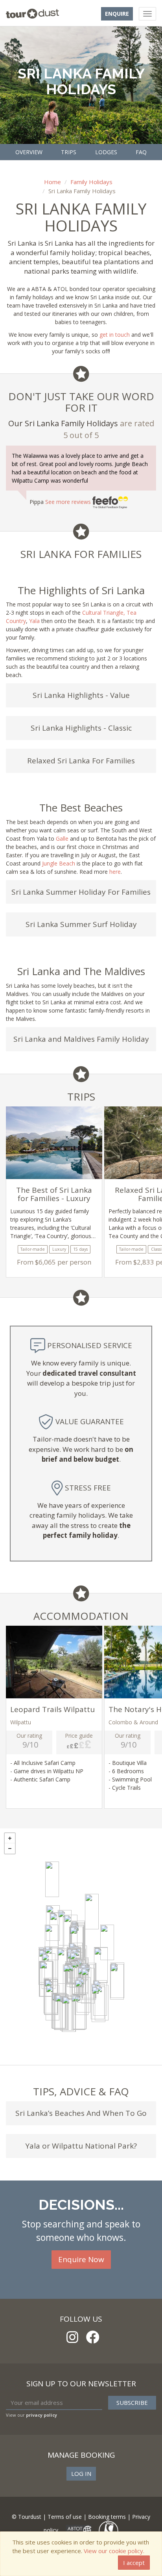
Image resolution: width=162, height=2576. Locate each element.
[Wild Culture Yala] (98, 2004)
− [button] (10, 1849)
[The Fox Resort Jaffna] (52, 1879)
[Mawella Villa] (78, 2012)
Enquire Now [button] (81, 2259)
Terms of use (65, 2517)
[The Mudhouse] (52, 1942)
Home (52, 182)
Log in (81, 2473)
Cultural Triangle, (104, 613)
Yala (34, 621)
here (115, 872)
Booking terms (107, 2517)
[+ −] (81, 1947)
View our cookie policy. (114, 2551)
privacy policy (41, 2415)
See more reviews (69, 502)
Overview (29, 152)
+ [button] (10, 1838)
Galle (62, 838)
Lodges (106, 152)
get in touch (115, 335)
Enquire (117, 14)
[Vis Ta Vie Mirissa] (69, 2014)
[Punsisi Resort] (70, 1982)
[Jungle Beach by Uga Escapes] (92, 1912)
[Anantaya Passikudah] (107, 1942)
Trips (69, 152)
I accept (134, 2563)
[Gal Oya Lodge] (101, 1965)
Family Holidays (91, 182)
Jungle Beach (59, 863)
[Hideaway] (117, 1982)
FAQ (141, 152)
